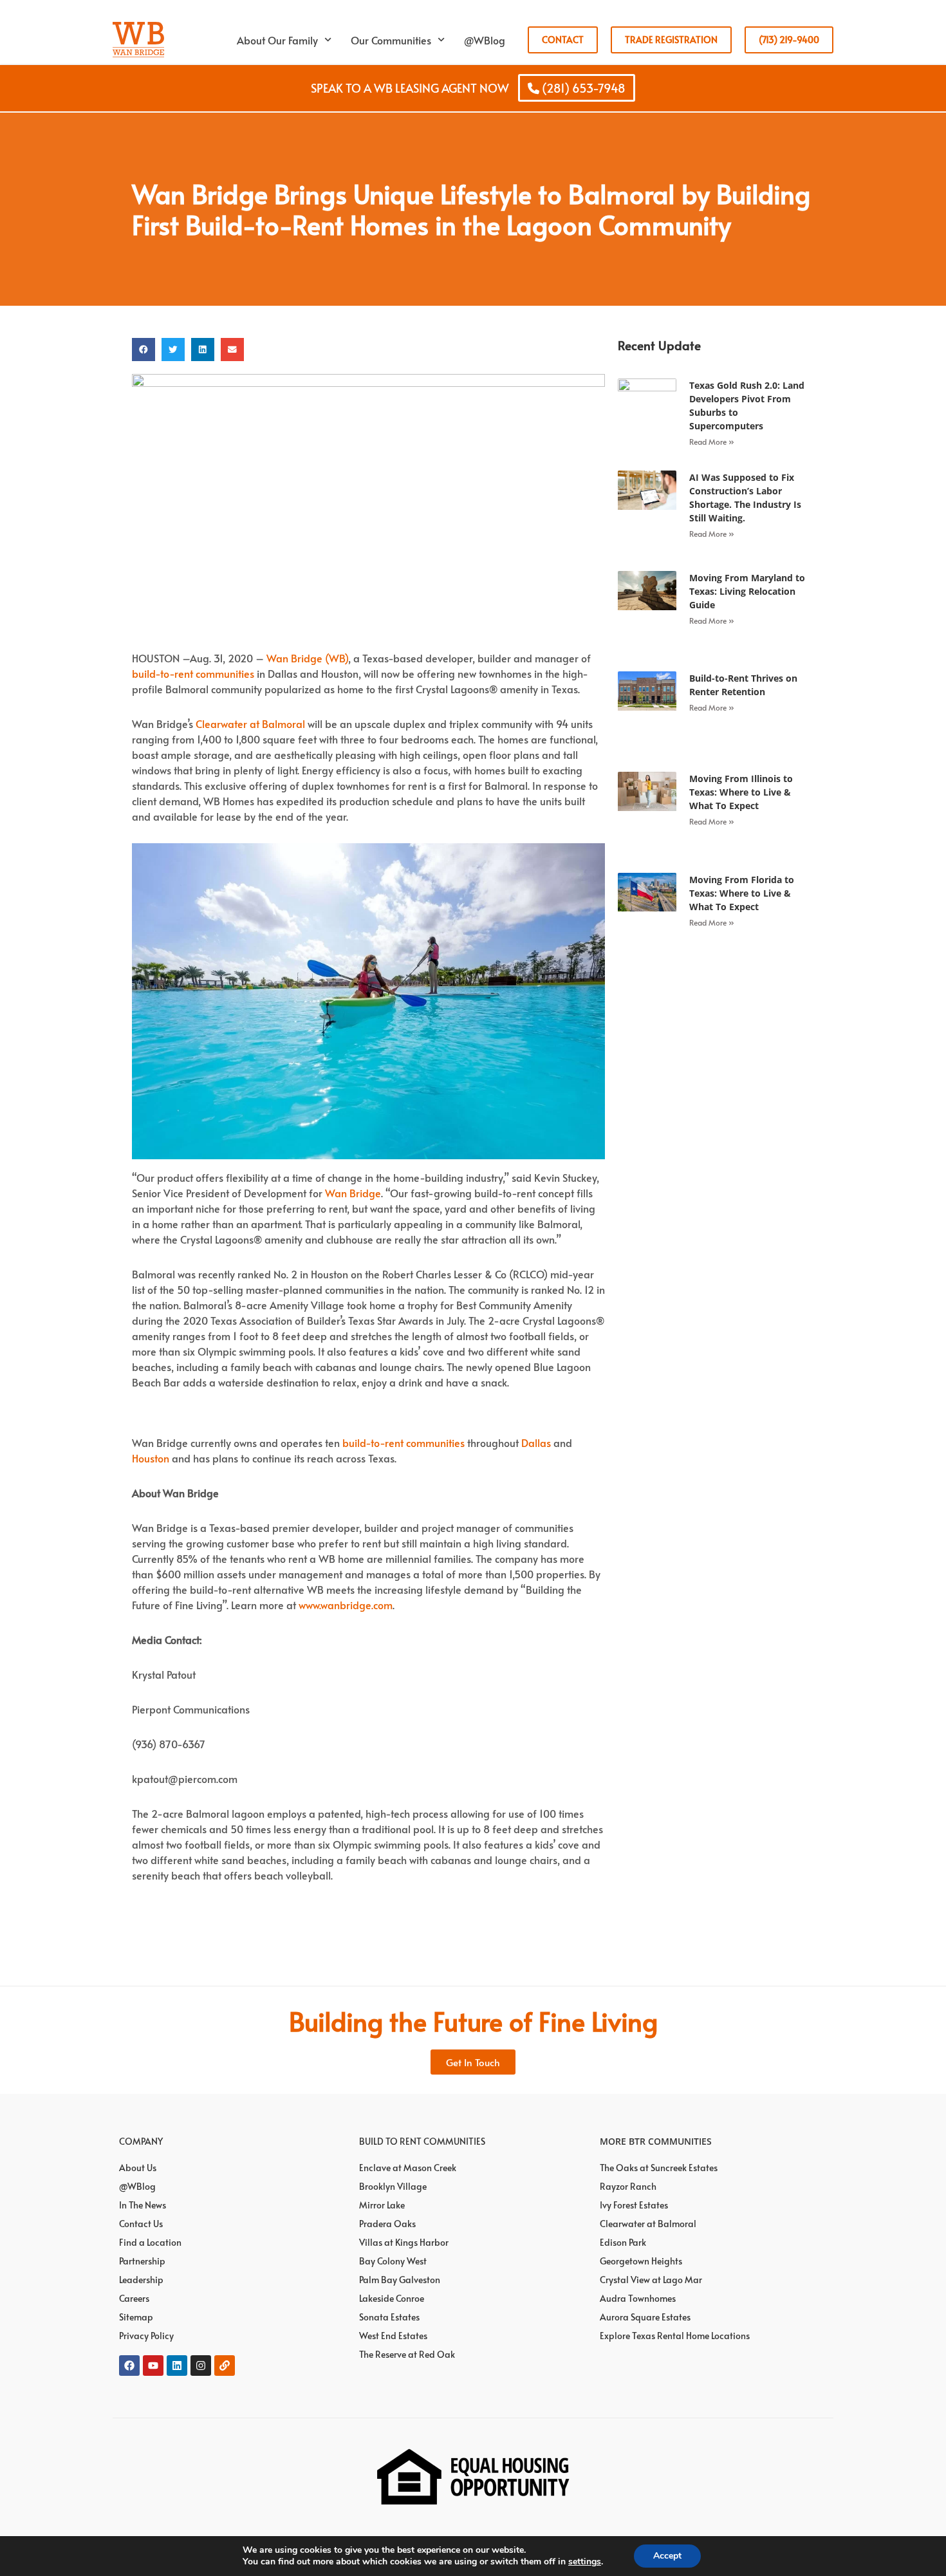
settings (585, 2562)
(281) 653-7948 (582, 88)
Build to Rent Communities (422, 2141)
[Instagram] (201, 2366)
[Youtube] (153, 2366)
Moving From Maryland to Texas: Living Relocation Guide (747, 591)
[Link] (225, 2366)
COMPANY (141, 2141)
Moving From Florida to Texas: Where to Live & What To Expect (742, 893)
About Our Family (277, 40)
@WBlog (485, 40)
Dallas (536, 1442)
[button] (144, 350)
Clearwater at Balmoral (250, 723)
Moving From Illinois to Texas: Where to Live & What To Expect (741, 792)
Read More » (712, 442)
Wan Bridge (353, 1193)
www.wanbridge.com (346, 1605)
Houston (151, 1458)
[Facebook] (129, 2366)
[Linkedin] (177, 2366)
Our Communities (391, 40)
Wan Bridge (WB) (307, 658)
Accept (667, 2556)
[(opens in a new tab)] (647, 413)
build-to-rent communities (193, 673)
